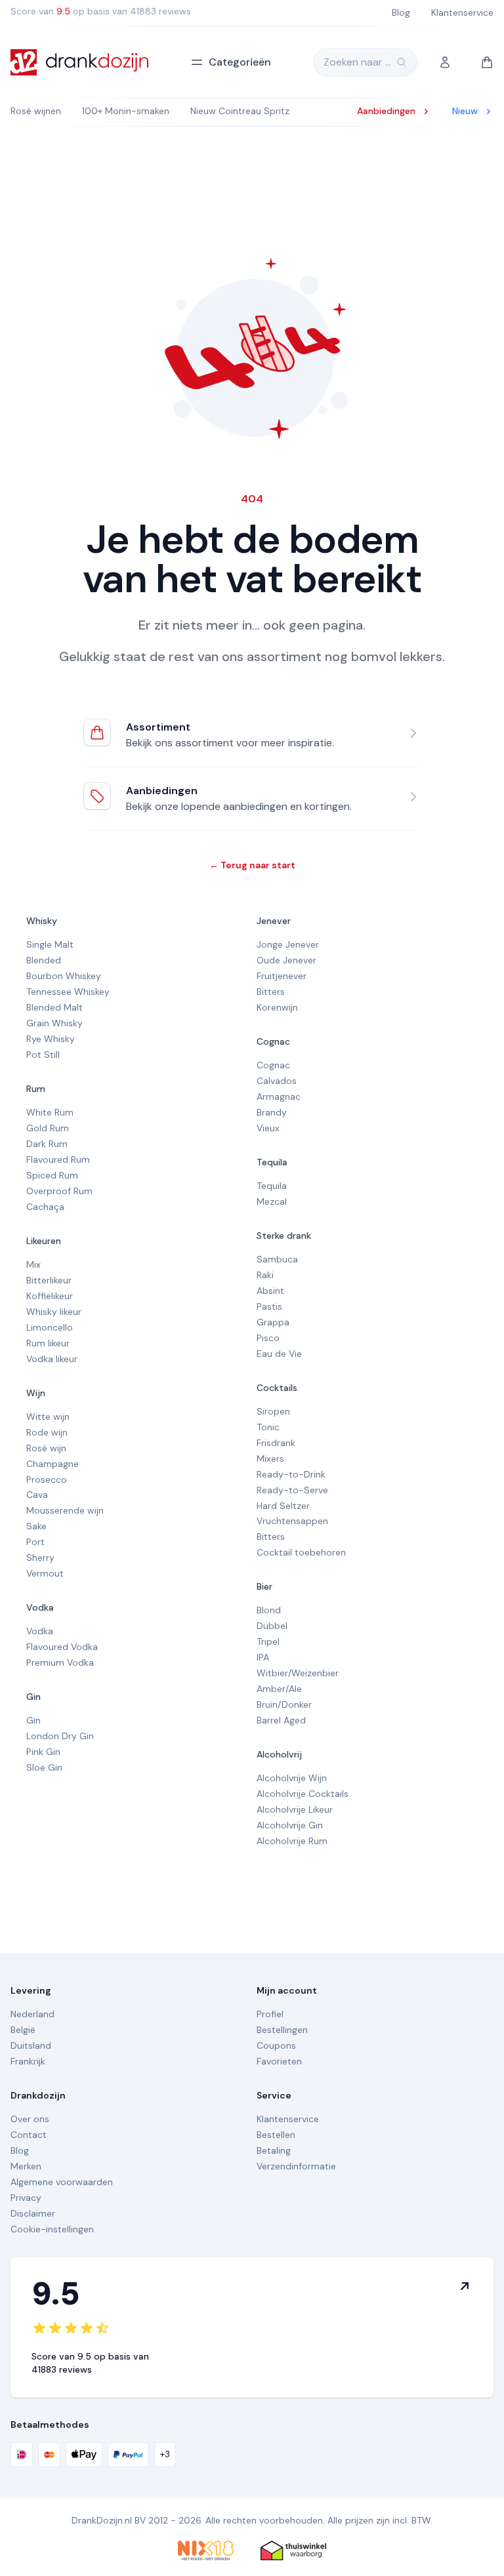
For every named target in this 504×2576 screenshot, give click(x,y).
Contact (29, 2135)
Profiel (270, 2014)
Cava (37, 1495)
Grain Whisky (54, 1023)
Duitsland (31, 2045)
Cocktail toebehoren (301, 1552)
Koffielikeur (50, 1296)
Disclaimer (33, 2213)
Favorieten (279, 2061)
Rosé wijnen (36, 111)
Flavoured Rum (58, 1159)
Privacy (26, 2198)
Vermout (45, 1573)
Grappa (273, 1322)
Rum (36, 1089)
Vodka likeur (52, 1359)
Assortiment (158, 727)
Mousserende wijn (65, 1510)
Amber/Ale (279, 1689)
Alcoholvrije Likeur (295, 1809)
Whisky (42, 921)
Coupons (276, 2045)
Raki (265, 1275)
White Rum (50, 1112)
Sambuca (277, 1259)
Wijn (36, 1393)
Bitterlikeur (49, 1280)
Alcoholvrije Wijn (292, 1778)
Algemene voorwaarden (62, 2182)
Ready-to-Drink (291, 1474)
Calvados (277, 1081)
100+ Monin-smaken (126, 111)
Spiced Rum (52, 1175)
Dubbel (272, 1626)
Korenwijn (277, 1007)
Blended (44, 960)
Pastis (269, 1306)
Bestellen (276, 2135)
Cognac (273, 1041)
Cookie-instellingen (52, 2229)
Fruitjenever (282, 976)
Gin (33, 1697)
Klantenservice (288, 2119)
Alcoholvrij (279, 1754)
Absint (270, 1291)
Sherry (40, 1558)
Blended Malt (54, 1007)
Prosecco (47, 1479)
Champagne (52, 1464)
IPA (263, 1657)
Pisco (268, 1338)
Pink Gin (43, 1752)
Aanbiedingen (162, 791)
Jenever (274, 921)
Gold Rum (48, 1128)
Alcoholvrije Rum (292, 1841)
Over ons (30, 2119)
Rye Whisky (51, 1039)
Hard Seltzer (283, 1506)
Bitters (271, 992)
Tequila (272, 1162)
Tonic (268, 1427)
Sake (36, 1526)
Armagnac (279, 1097)
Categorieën (240, 62)
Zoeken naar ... (357, 62)
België (23, 2030)
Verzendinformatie (296, 2166)
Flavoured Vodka (62, 1647)
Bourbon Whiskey (64, 976)
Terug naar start (252, 865)
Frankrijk (28, 2061)
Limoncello (50, 1327)
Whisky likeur (54, 1312)
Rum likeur (48, 1343)
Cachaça (45, 1207)
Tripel (268, 1641)
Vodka (40, 1607)
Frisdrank (276, 1443)
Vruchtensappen (292, 1521)
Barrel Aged (281, 1720)
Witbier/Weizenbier (298, 1673)
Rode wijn (47, 1432)
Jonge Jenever (288, 944)
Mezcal (272, 1201)
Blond (269, 1610)
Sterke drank (284, 1236)
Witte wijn (48, 1417)
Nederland (32, 2014)
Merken (26, 2166)
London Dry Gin (60, 1736)
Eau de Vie (279, 1354)
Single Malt (50, 944)
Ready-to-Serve (292, 1490)
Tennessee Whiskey (68, 992)
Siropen (273, 1411)
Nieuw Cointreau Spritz (240, 111)
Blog (20, 2150)
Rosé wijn (46, 1448)
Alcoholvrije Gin (290, 1825)
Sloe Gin (44, 1767)
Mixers (270, 1459)
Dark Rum (47, 1144)
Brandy (272, 1112)
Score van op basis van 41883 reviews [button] (101, 11)
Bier (264, 1586)
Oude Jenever (286, 960)
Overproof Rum (59, 1191)
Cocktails (277, 1388)
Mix (33, 1264)
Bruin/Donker (284, 1704)
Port (35, 1542)
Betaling (274, 2150)
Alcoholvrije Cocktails (303, 1794)
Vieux (268, 1128)
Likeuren (44, 1241)
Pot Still (43, 1055)
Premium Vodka (60, 1662)
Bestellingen (282, 2030)
